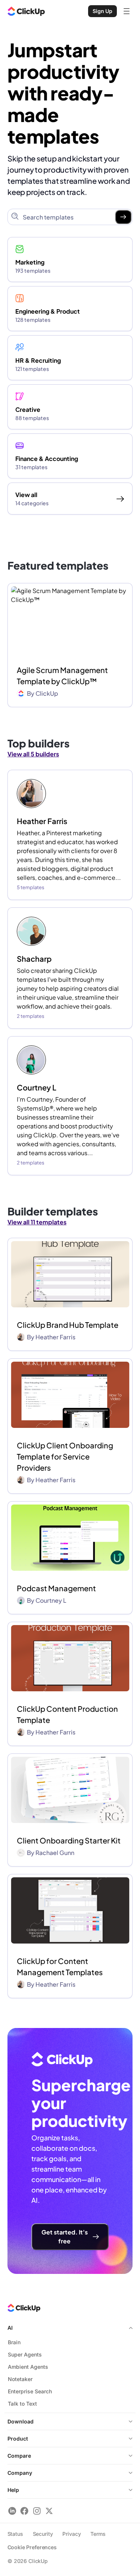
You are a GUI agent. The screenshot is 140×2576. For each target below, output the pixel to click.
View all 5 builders (33, 754)
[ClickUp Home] (26, 11)
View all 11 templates (37, 1222)
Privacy (71, 2534)
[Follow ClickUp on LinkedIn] (12, 2511)
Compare (19, 2456)
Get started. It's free (65, 2237)
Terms (98, 2534)
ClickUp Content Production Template (67, 1714)
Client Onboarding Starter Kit (69, 1840)
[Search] (123, 217)
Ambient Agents (28, 2367)
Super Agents (25, 2354)
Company (20, 2473)
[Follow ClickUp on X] (49, 2511)
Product (18, 2439)
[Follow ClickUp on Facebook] (24, 2511)
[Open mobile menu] (127, 11)
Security (43, 2534)
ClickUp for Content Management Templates (60, 1966)
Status (15, 2534)
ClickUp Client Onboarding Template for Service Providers (65, 1456)
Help (13, 2490)
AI (10, 2328)
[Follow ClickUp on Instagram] (37, 2511)
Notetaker (20, 2379)
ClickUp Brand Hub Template (68, 1325)
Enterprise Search (30, 2391)
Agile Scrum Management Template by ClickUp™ (62, 675)
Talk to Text (22, 2404)
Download (21, 2421)
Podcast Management (56, 1588)
